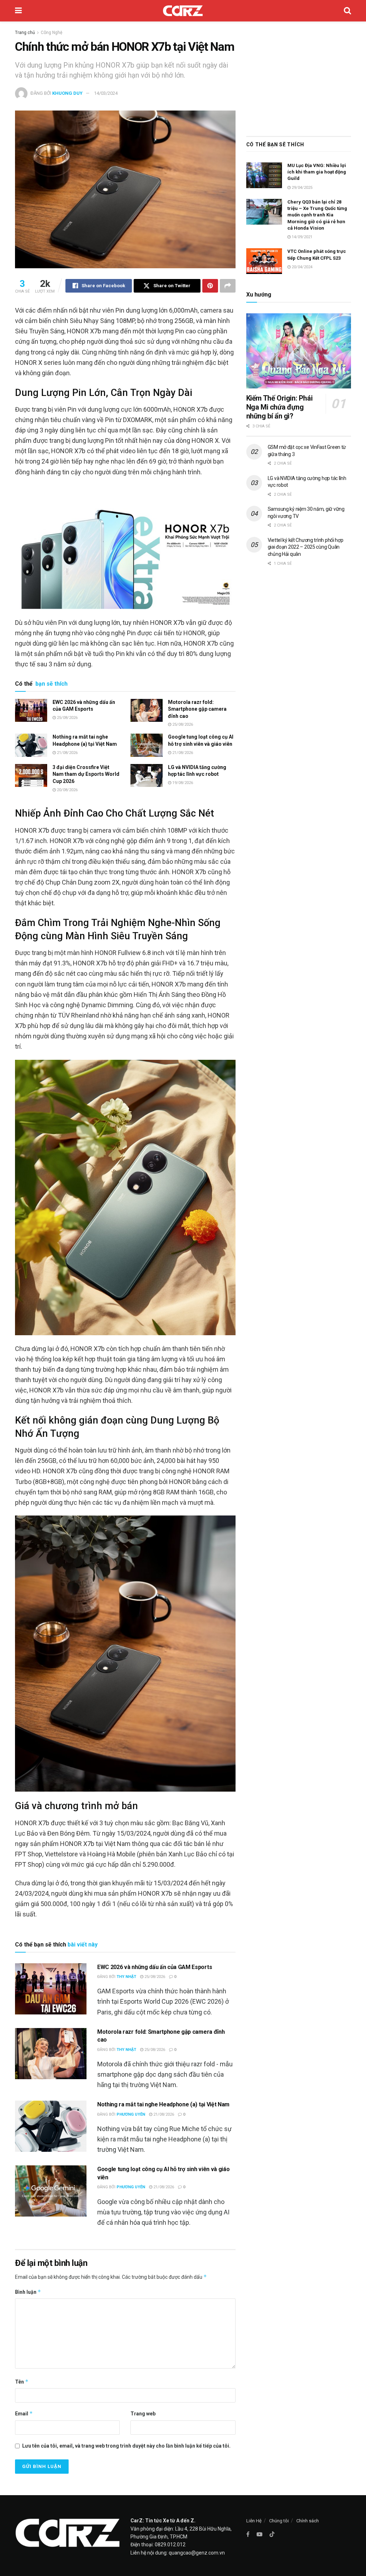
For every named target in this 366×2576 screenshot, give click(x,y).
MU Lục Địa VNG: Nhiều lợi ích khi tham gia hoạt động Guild (317, 172)
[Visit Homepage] (183, 11)
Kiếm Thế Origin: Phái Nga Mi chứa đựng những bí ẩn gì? (280, 407)
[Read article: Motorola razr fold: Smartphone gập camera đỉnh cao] (147, 710)
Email (24, 2413)
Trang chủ (25, 33)
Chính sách (308, 2521)
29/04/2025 (301, 188)
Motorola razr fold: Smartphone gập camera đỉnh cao (197, 709)
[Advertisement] (299, 77)
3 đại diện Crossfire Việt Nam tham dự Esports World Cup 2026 (86, 774)
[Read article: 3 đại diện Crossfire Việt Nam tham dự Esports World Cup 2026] (31, 775)
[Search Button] (347, 11)
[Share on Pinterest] (210, 286)
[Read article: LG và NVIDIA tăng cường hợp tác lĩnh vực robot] (147, 775)
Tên (22, 2382)
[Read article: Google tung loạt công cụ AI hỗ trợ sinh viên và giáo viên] (147, 745)
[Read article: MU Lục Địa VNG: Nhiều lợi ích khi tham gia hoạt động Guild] (264, 175)
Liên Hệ (254, 2521)
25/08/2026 (67, 718)
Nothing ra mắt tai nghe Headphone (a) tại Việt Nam (163, 2104)
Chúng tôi (279, 2521)
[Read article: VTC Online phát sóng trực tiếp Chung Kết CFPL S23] (264, 261)
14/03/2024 (106, 93)
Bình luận (28, 2292)
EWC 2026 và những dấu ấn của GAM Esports (155, 1967)
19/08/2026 (182, 783)
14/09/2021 (301, 237)
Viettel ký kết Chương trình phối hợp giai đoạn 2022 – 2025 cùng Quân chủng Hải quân (306, 547)
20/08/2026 (67, 790)
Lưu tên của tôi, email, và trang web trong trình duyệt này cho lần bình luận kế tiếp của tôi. (126, 2446)
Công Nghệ (51, 33)
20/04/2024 (301, 267)
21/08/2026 (67, 753)
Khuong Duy (67, 93)
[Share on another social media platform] (228, 286)
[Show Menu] (18, 11)
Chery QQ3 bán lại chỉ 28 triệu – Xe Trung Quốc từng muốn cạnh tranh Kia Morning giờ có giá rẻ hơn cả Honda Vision (317, 215)
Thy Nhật (126, 1977)
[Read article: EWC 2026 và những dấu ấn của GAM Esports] (31, 710)
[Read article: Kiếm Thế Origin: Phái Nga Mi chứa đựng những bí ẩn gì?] (299, 351)
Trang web (143, 2414)
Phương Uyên (131, 2114)
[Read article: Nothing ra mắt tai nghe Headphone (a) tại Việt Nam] (31, 745)
